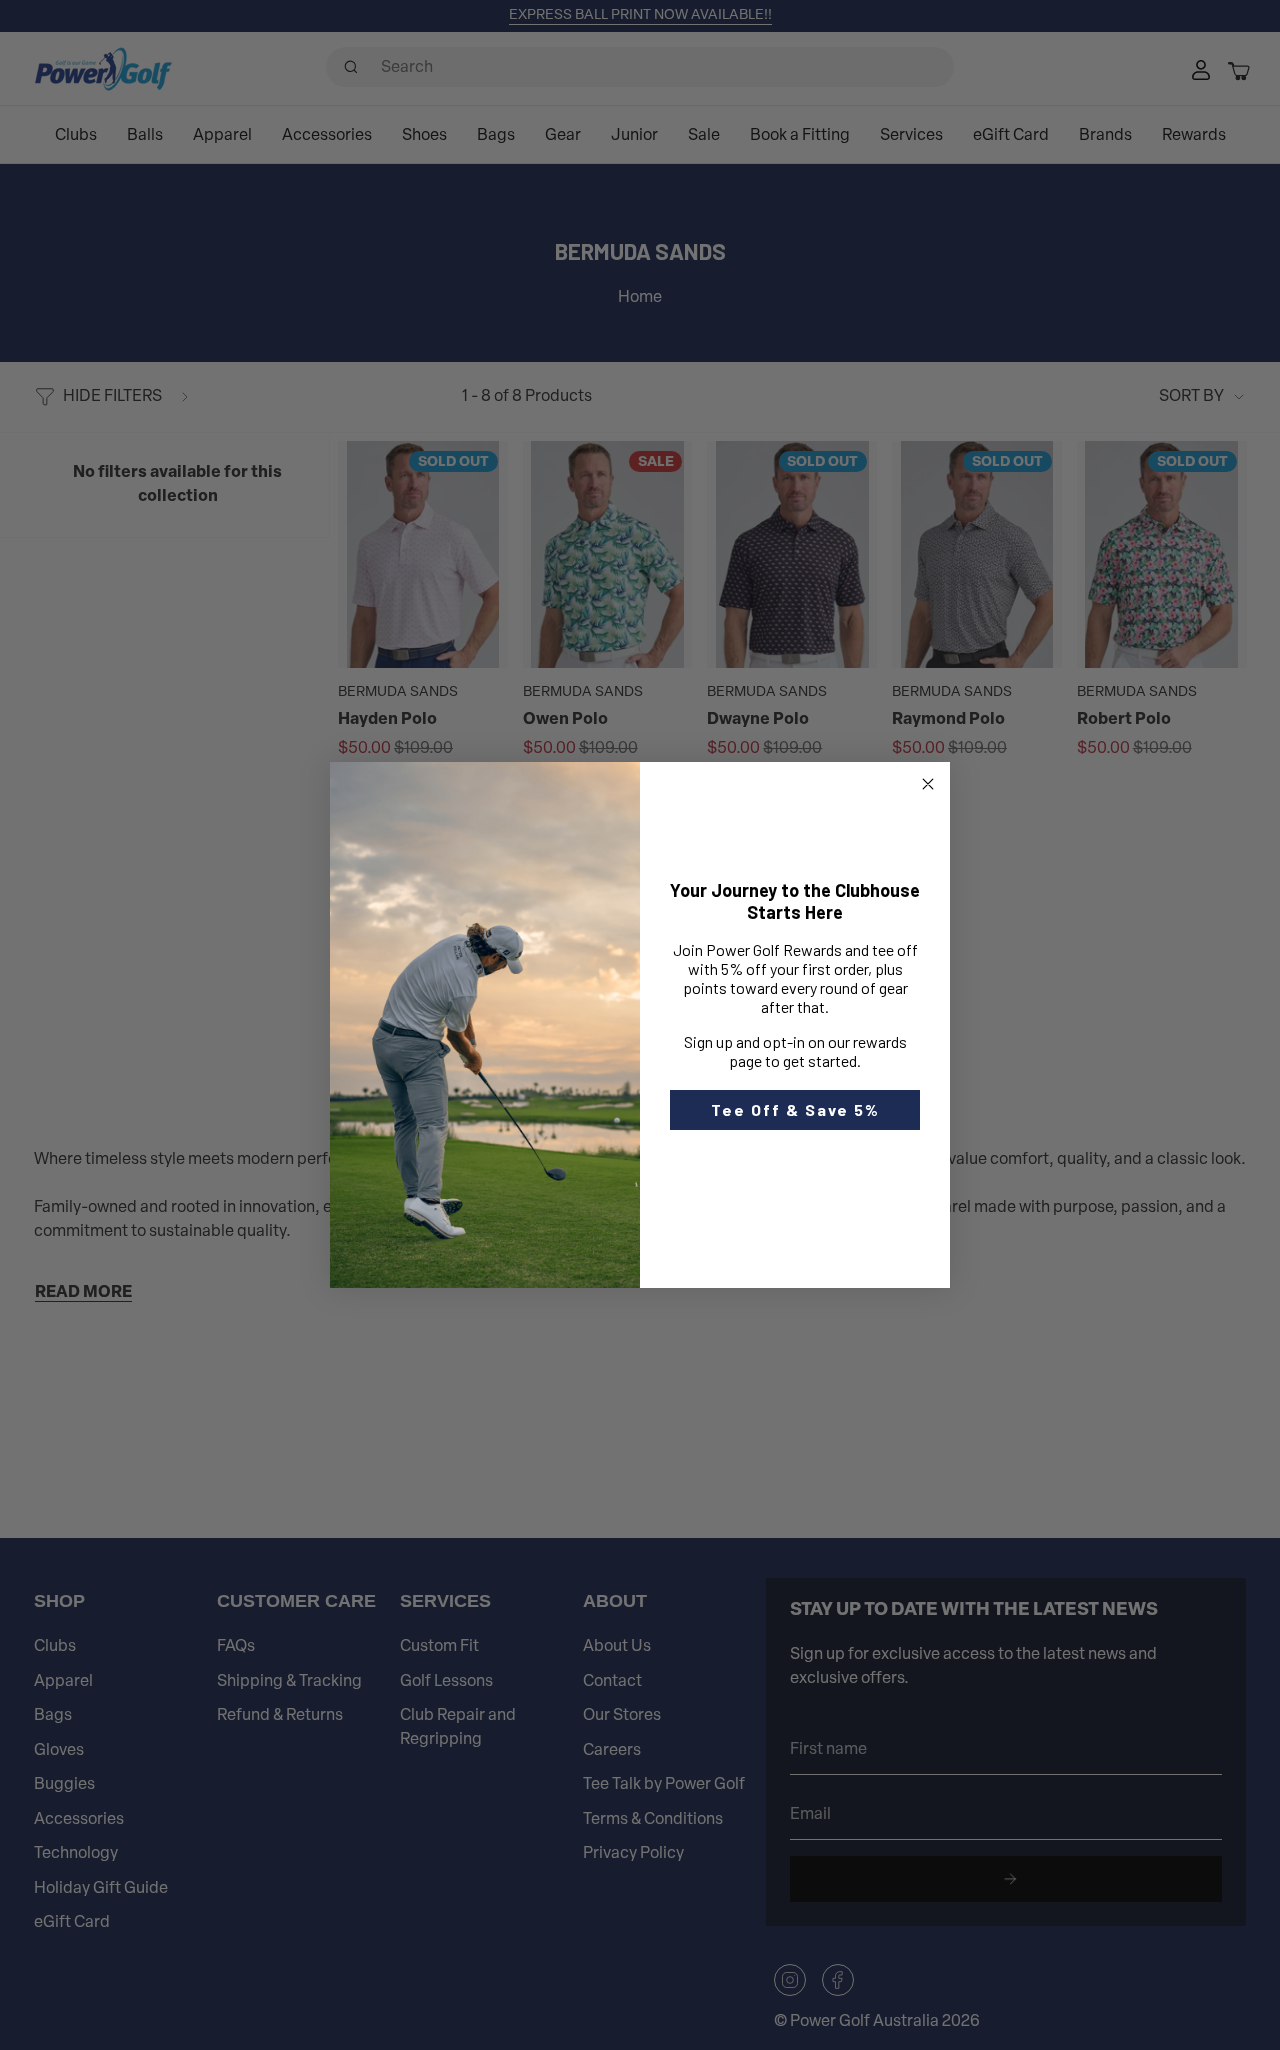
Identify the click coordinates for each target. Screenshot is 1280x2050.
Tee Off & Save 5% (795, 1109)
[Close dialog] (928, 784)
